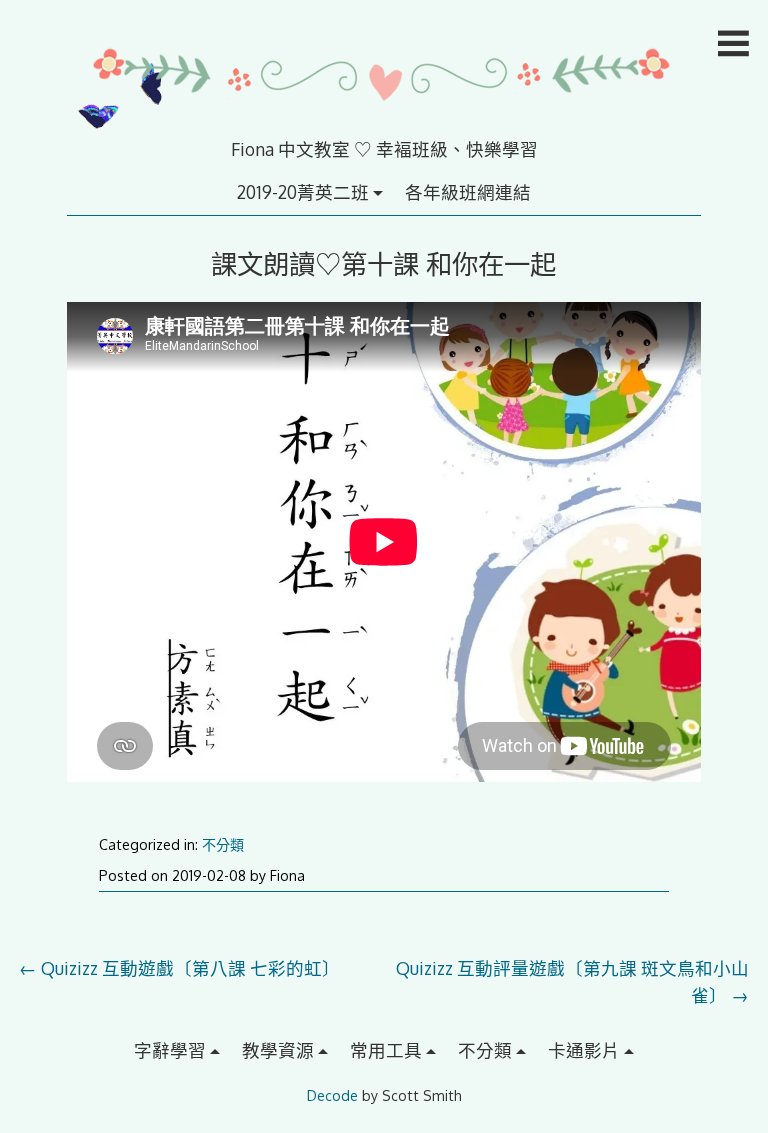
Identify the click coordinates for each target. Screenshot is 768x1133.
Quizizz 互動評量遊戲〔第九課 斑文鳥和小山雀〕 (572, 981)
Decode (332, 1095)
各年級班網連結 (468, 192)
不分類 (223, 844)
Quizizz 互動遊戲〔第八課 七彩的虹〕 (179, 968)
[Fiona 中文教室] (384, 123)
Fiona (287, 875)
